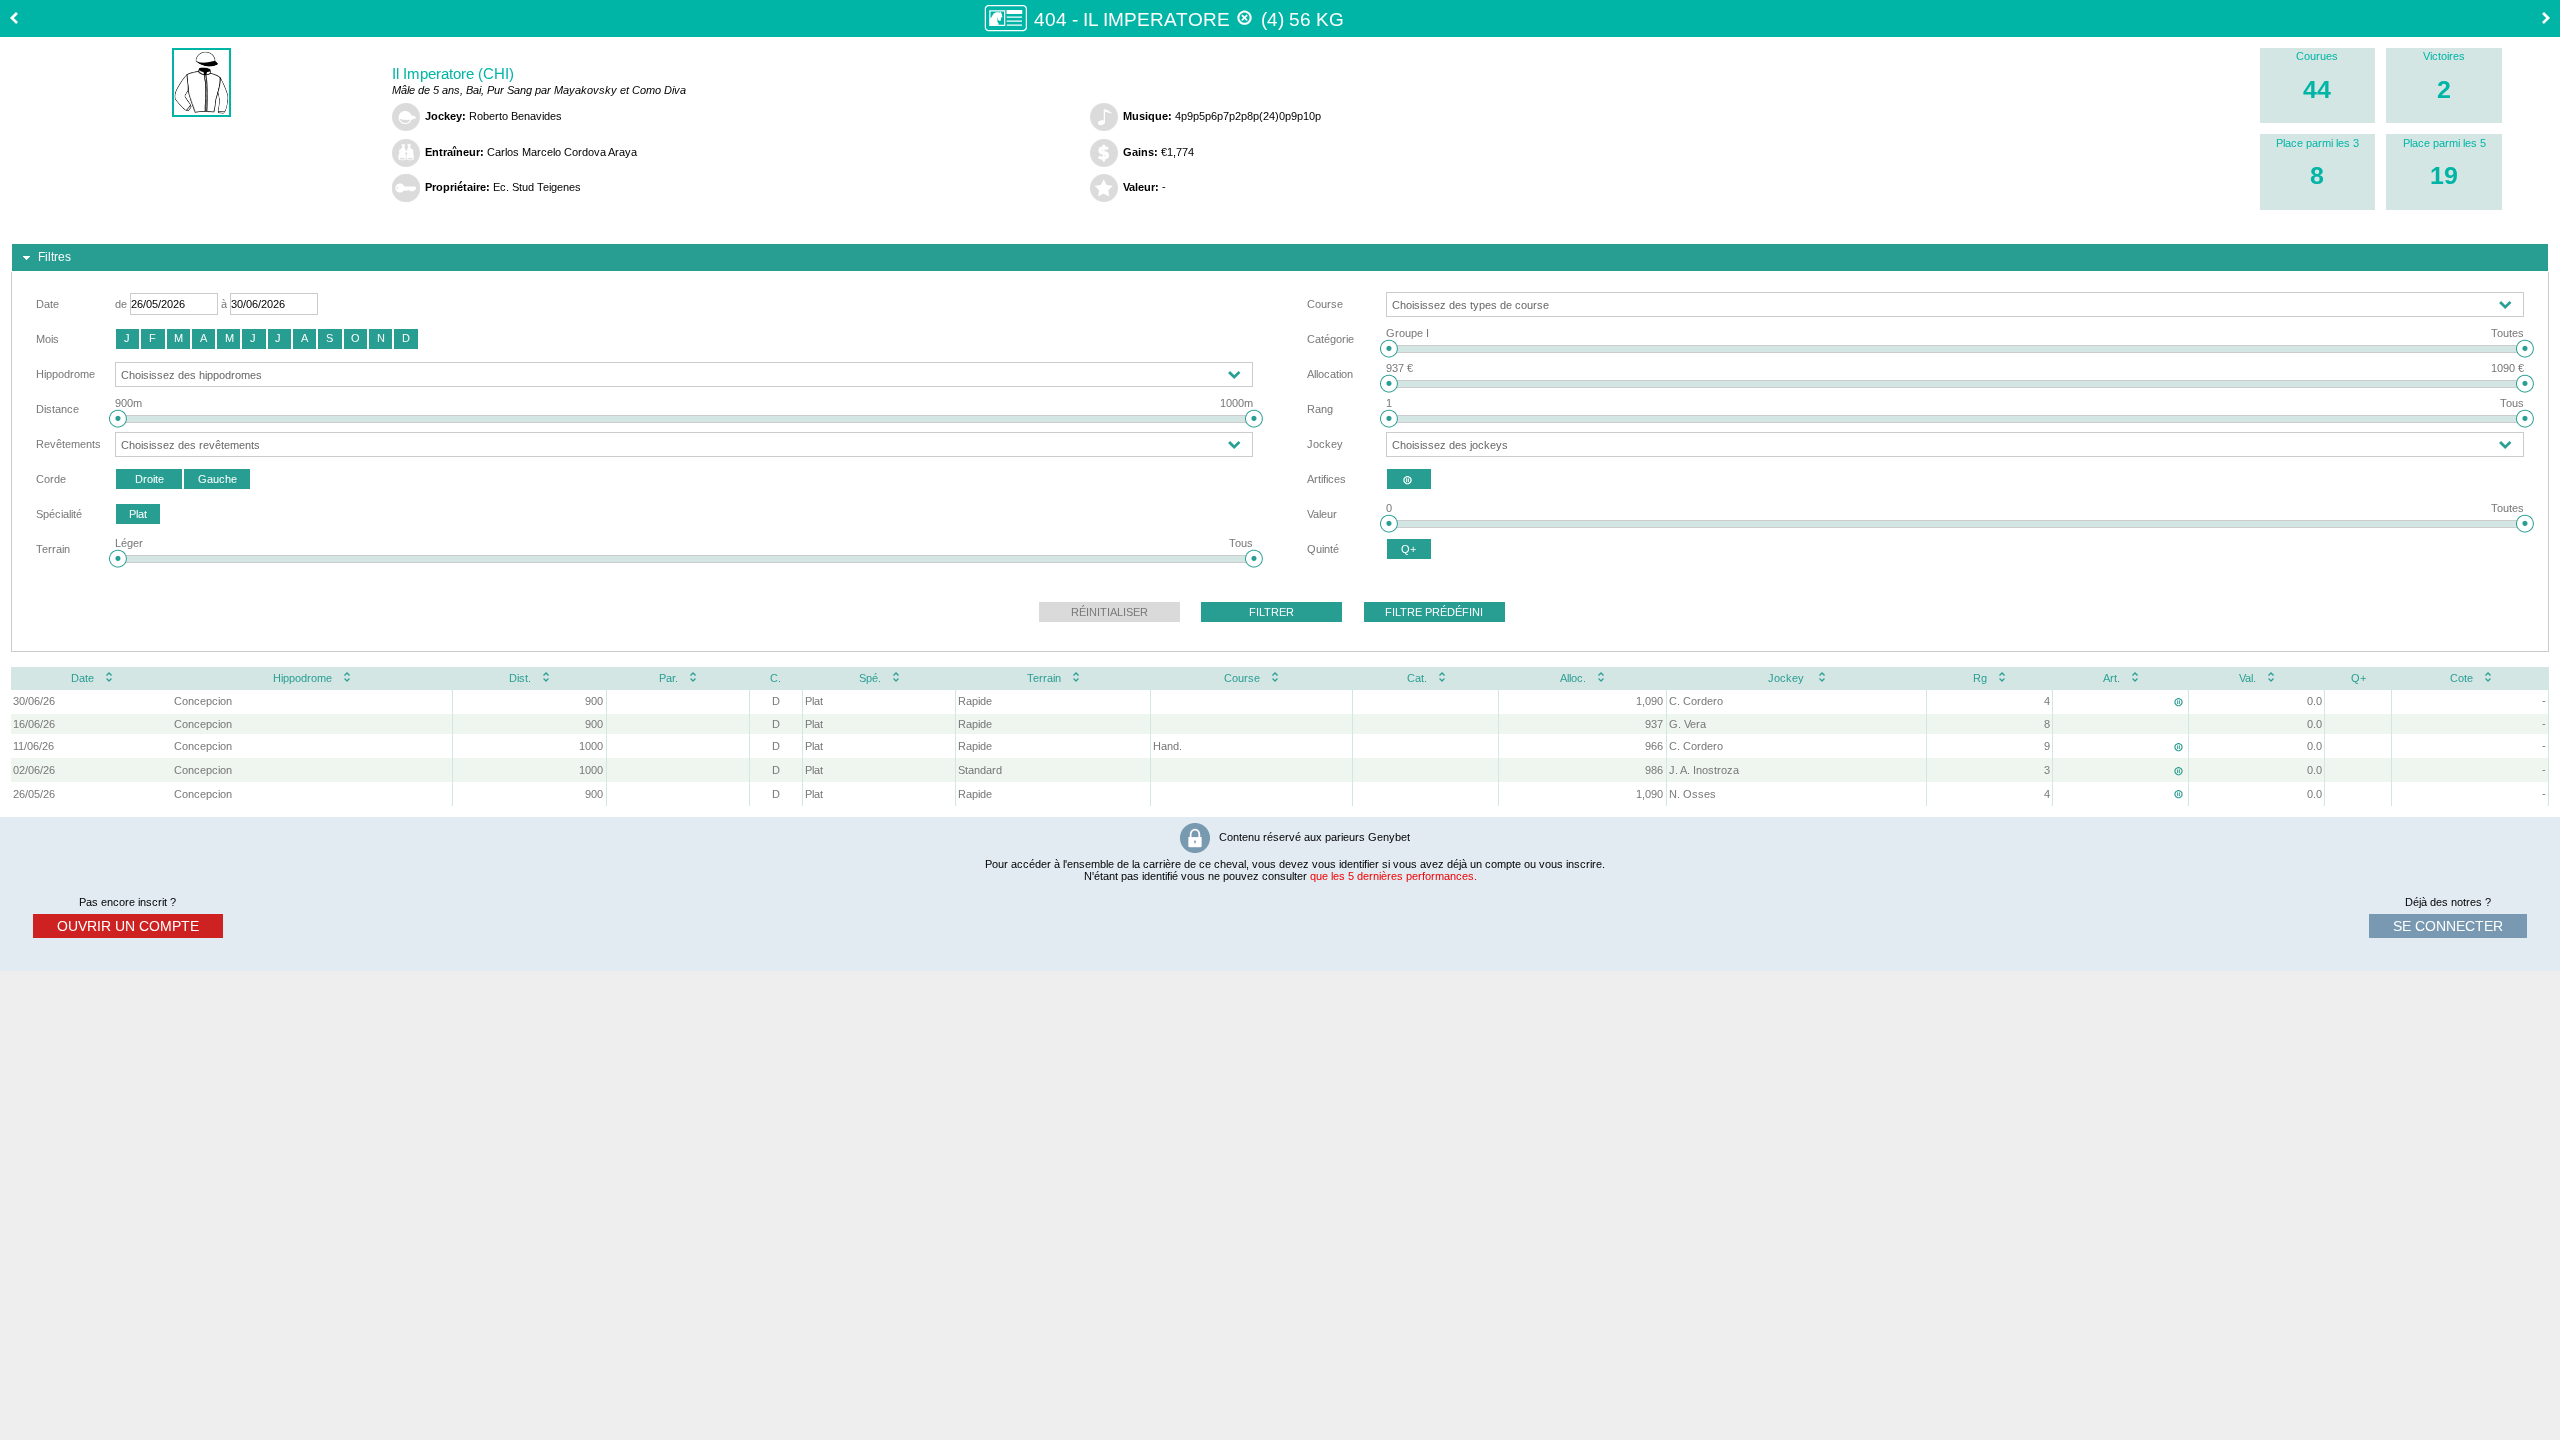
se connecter (2448, 926)
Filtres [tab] (54, 257)
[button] (127, 339)
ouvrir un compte (128, 926)
